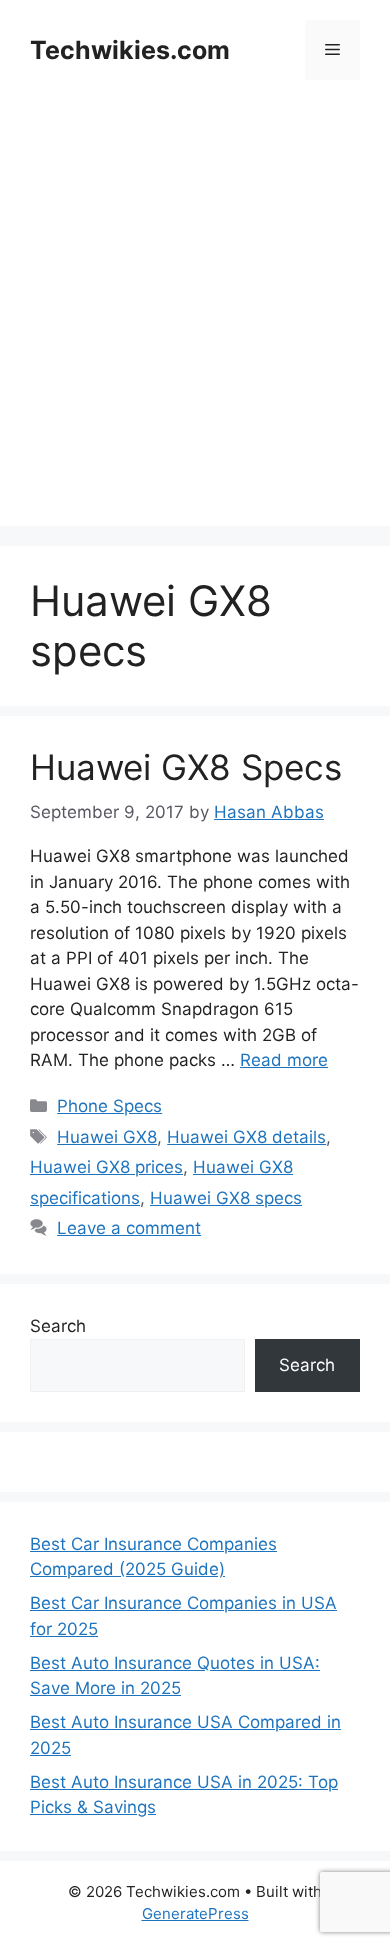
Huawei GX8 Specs (186, 767)
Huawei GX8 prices (106, 1167)
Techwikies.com (130, 50)
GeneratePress (195, 1913)
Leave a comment (129, 1228)
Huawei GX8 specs (226, 1198)
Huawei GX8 (107, 1137)
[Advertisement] (195, 331)
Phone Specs (109, 1106)
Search (58, 1326)
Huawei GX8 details (246, 1137)
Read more (284, 1060)
